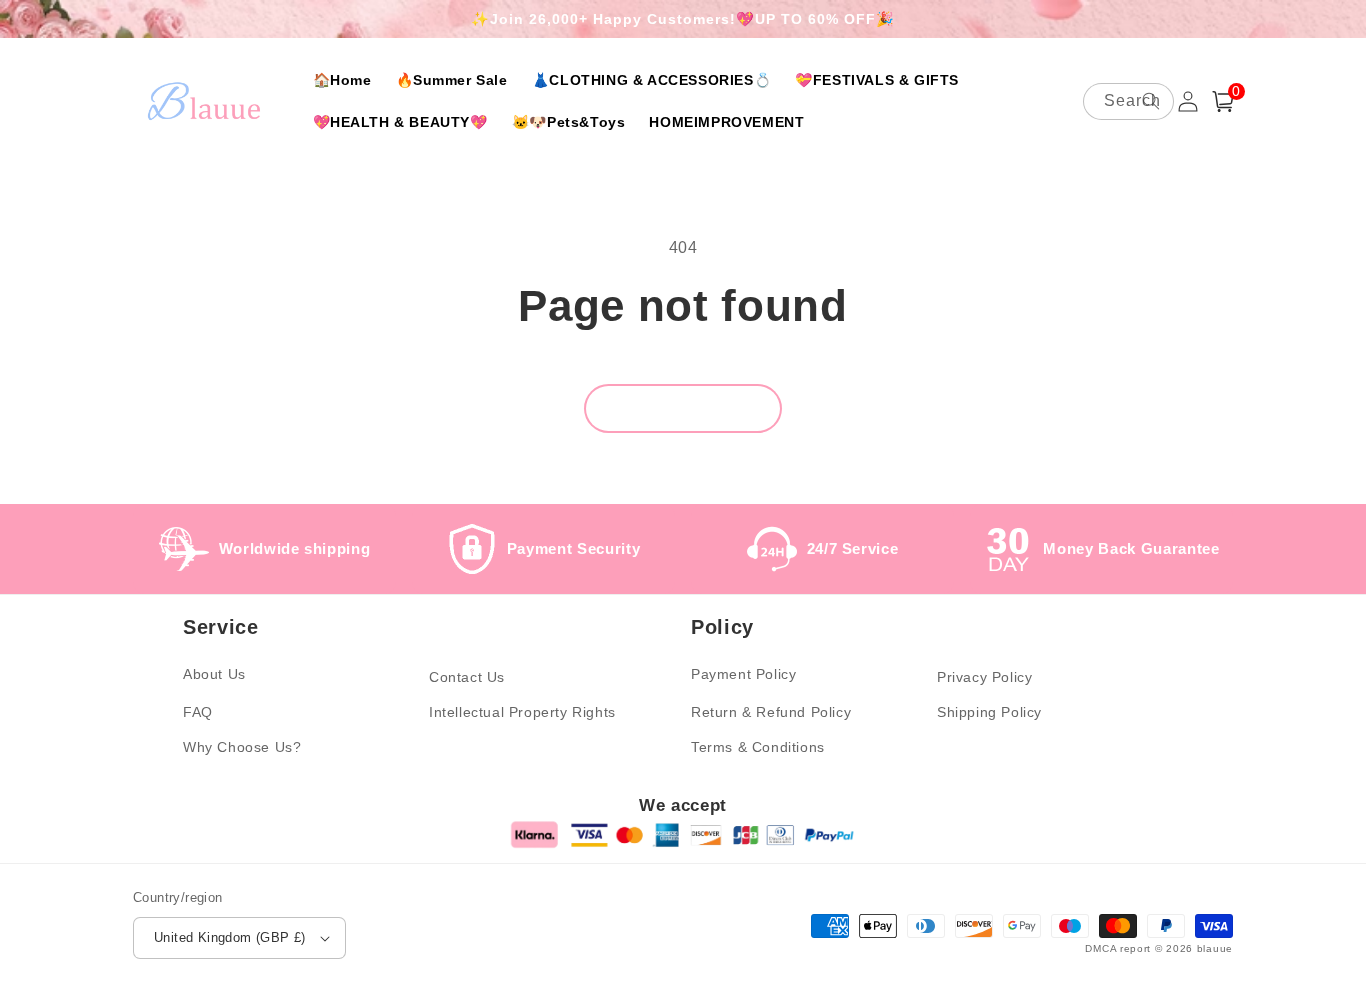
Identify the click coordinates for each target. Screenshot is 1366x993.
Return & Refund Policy (771, 712)
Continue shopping (683, 408)
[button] (1223, 101)
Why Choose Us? (242, 747)
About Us (214, 674)
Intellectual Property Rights (522, 712)
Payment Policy (743, 674)
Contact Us (467, 677)
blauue (1215, 948)
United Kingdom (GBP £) (230, 937)
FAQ (198, 712)
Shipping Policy (989, 712)
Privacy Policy (984, 677)
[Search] (1151, 101)
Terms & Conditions (758, 747)
